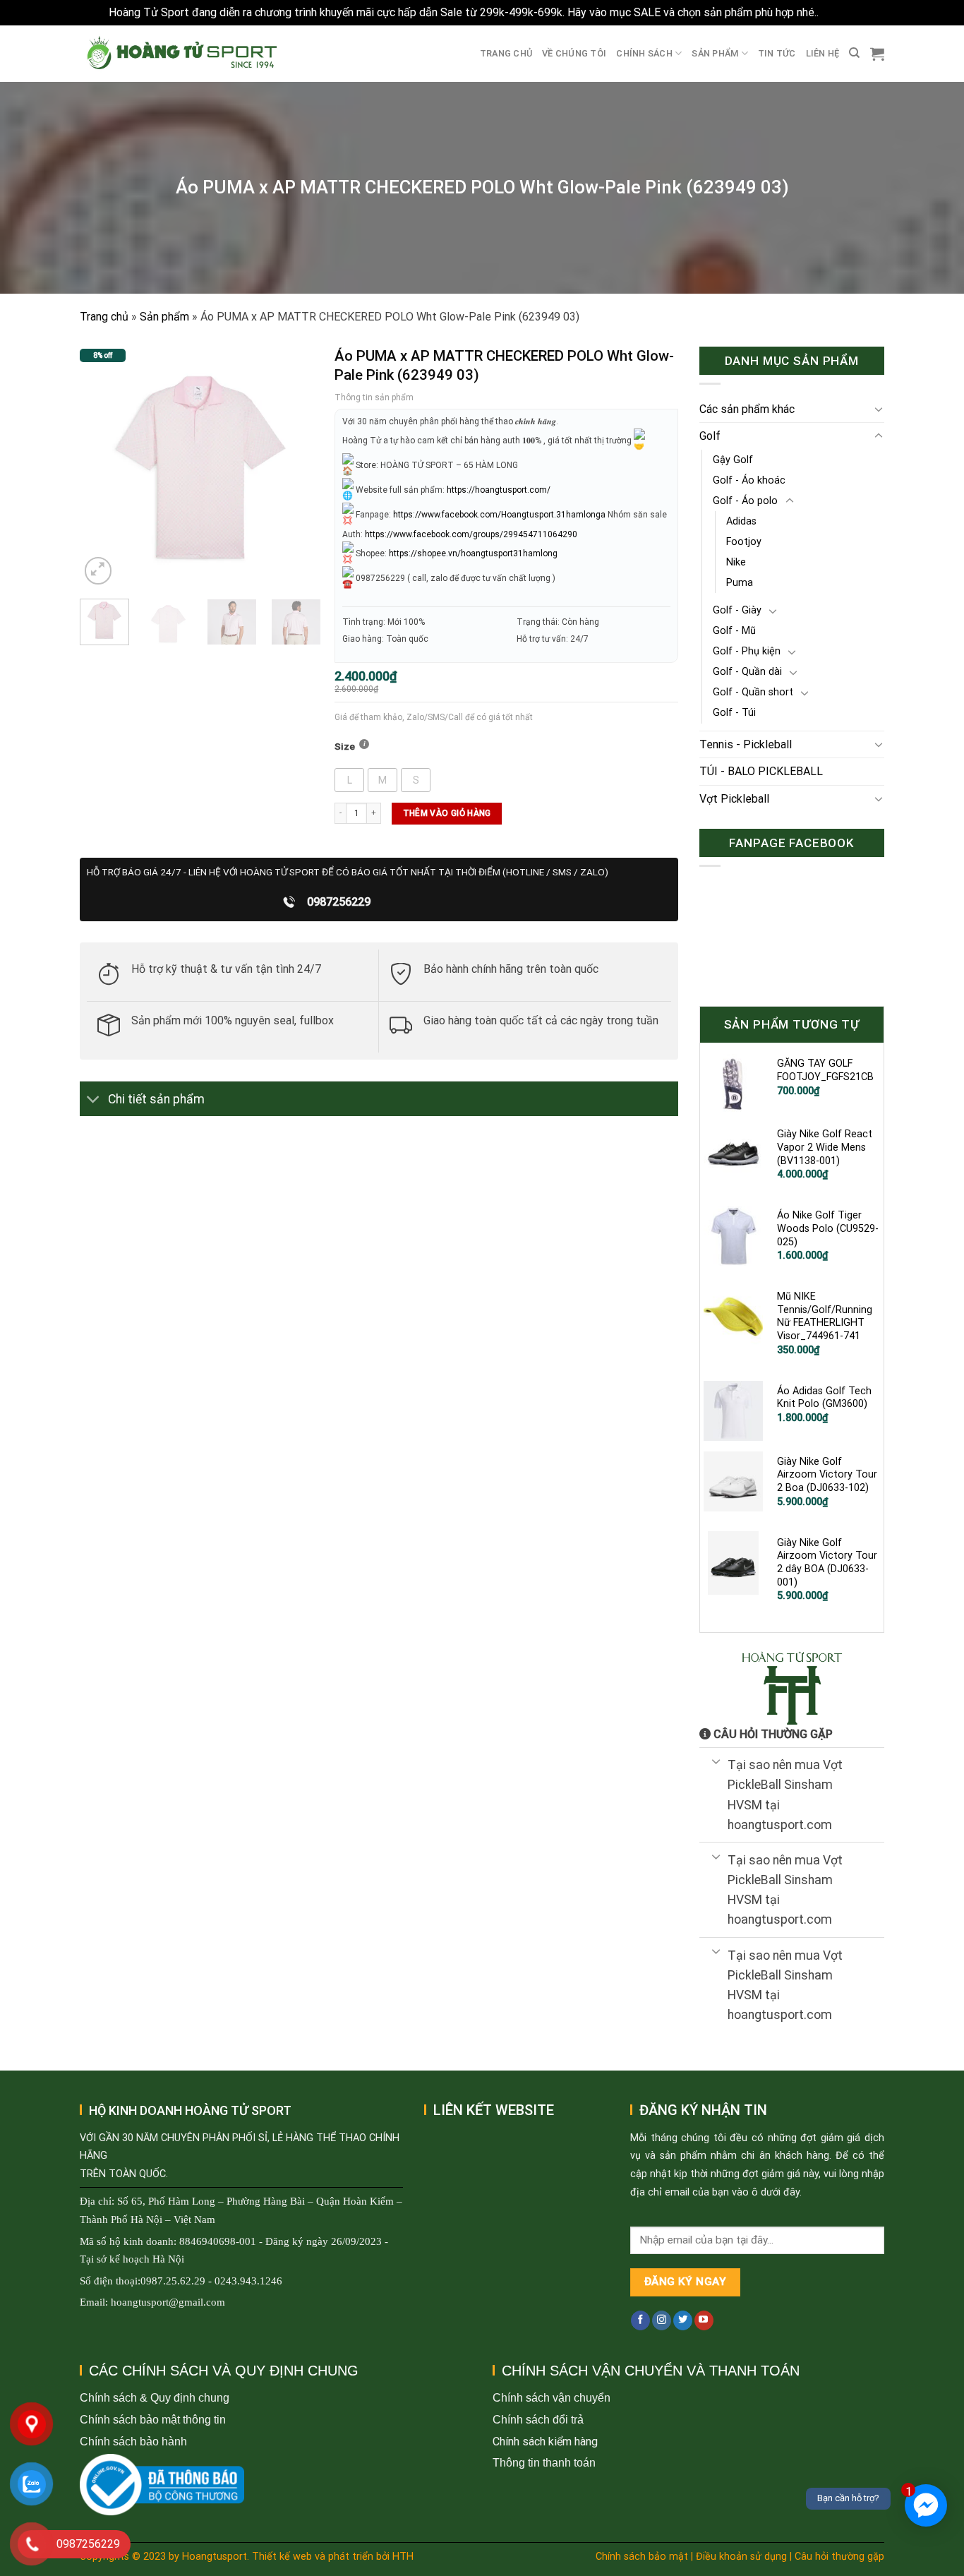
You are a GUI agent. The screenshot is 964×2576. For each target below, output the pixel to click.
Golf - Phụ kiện (747, 651)
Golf (710, 436)
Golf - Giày (737, 610)
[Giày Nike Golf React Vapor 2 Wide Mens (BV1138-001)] (734, 1154)
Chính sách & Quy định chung (155, 2398)
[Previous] (102, 467)
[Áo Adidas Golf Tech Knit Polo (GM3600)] (734, 1411)
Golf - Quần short (753, 692)
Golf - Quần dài (747, 672)
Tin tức (777, 53)
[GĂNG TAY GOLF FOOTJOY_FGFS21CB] (734, 1084)
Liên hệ (823, 53)
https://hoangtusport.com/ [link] (499, 490)
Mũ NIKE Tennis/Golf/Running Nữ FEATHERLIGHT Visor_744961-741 (825, 1316)
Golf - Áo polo (745, 501)
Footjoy (744, 542)
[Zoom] (98, 571)
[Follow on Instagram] (662, 2320)
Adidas (741, 521)
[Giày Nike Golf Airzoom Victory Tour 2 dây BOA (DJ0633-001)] (734, 1563)
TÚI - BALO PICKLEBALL (761, 771)
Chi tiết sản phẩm (156, 1099)
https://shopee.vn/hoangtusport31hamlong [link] (473, 553)
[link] (471, 534)
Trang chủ (506, 53)
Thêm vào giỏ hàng (447, 813)
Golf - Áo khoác (749, 480)
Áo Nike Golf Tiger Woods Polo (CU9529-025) (828, 1228)
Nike (736, 562)
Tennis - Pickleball (746, 744)
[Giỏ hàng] (877, 54)
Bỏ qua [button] (838, 12)
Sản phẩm (715, 53)
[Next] (299, 467)
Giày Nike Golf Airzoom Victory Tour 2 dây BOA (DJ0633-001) (827, 1563)
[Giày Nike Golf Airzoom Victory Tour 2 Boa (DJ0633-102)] (734, 1482)
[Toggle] (94, 1100)
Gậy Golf (733, 460)
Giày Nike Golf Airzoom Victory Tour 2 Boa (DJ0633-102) (827, 1475)
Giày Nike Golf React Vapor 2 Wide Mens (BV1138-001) (825, 1147)
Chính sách (644, 53)
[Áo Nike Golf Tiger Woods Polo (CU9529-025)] (734, 1235)
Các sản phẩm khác (747, 409)
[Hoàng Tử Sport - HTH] (180, 53)
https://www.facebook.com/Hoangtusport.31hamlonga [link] (499, 515)
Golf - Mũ (734, 631)
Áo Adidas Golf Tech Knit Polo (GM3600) (824, 1398)
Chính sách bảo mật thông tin (153, 2420)
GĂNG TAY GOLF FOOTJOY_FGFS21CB (825, 1070)
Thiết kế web (282, 2557)
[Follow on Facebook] (640, 2320)
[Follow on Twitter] (683, 2320)
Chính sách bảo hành (133, 2442)
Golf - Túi (734, 713)
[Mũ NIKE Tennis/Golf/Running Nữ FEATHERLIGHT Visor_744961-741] (734, 1317)
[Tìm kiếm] (854, 53)
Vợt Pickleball (734, 799)
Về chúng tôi (574, 53)
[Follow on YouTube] (704, 2320)
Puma (740, 583)
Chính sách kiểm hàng (545, 2442)
